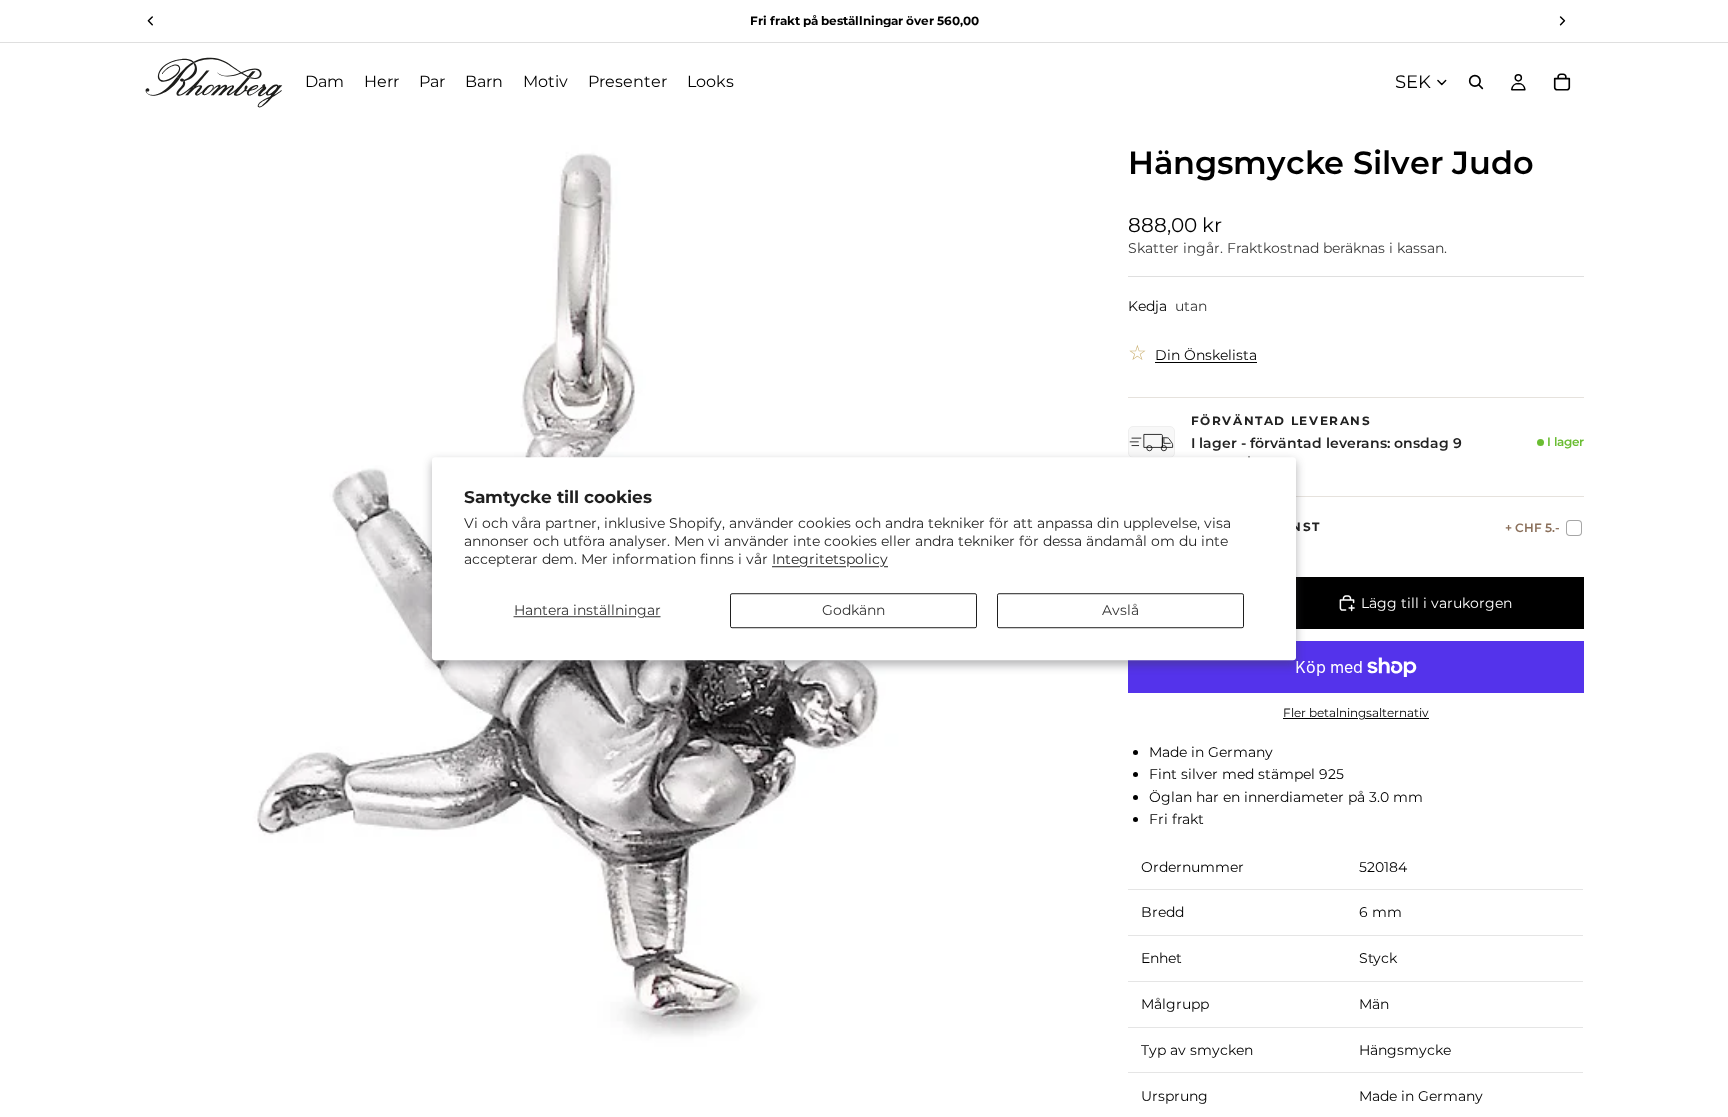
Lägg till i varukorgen (1436, 603)
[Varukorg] (1562, 82)
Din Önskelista (1206, 355)
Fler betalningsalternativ (1356, 713)
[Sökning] (1476, 82)
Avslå (1120, 610)
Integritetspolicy (830, 559)
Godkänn (853, 610)
